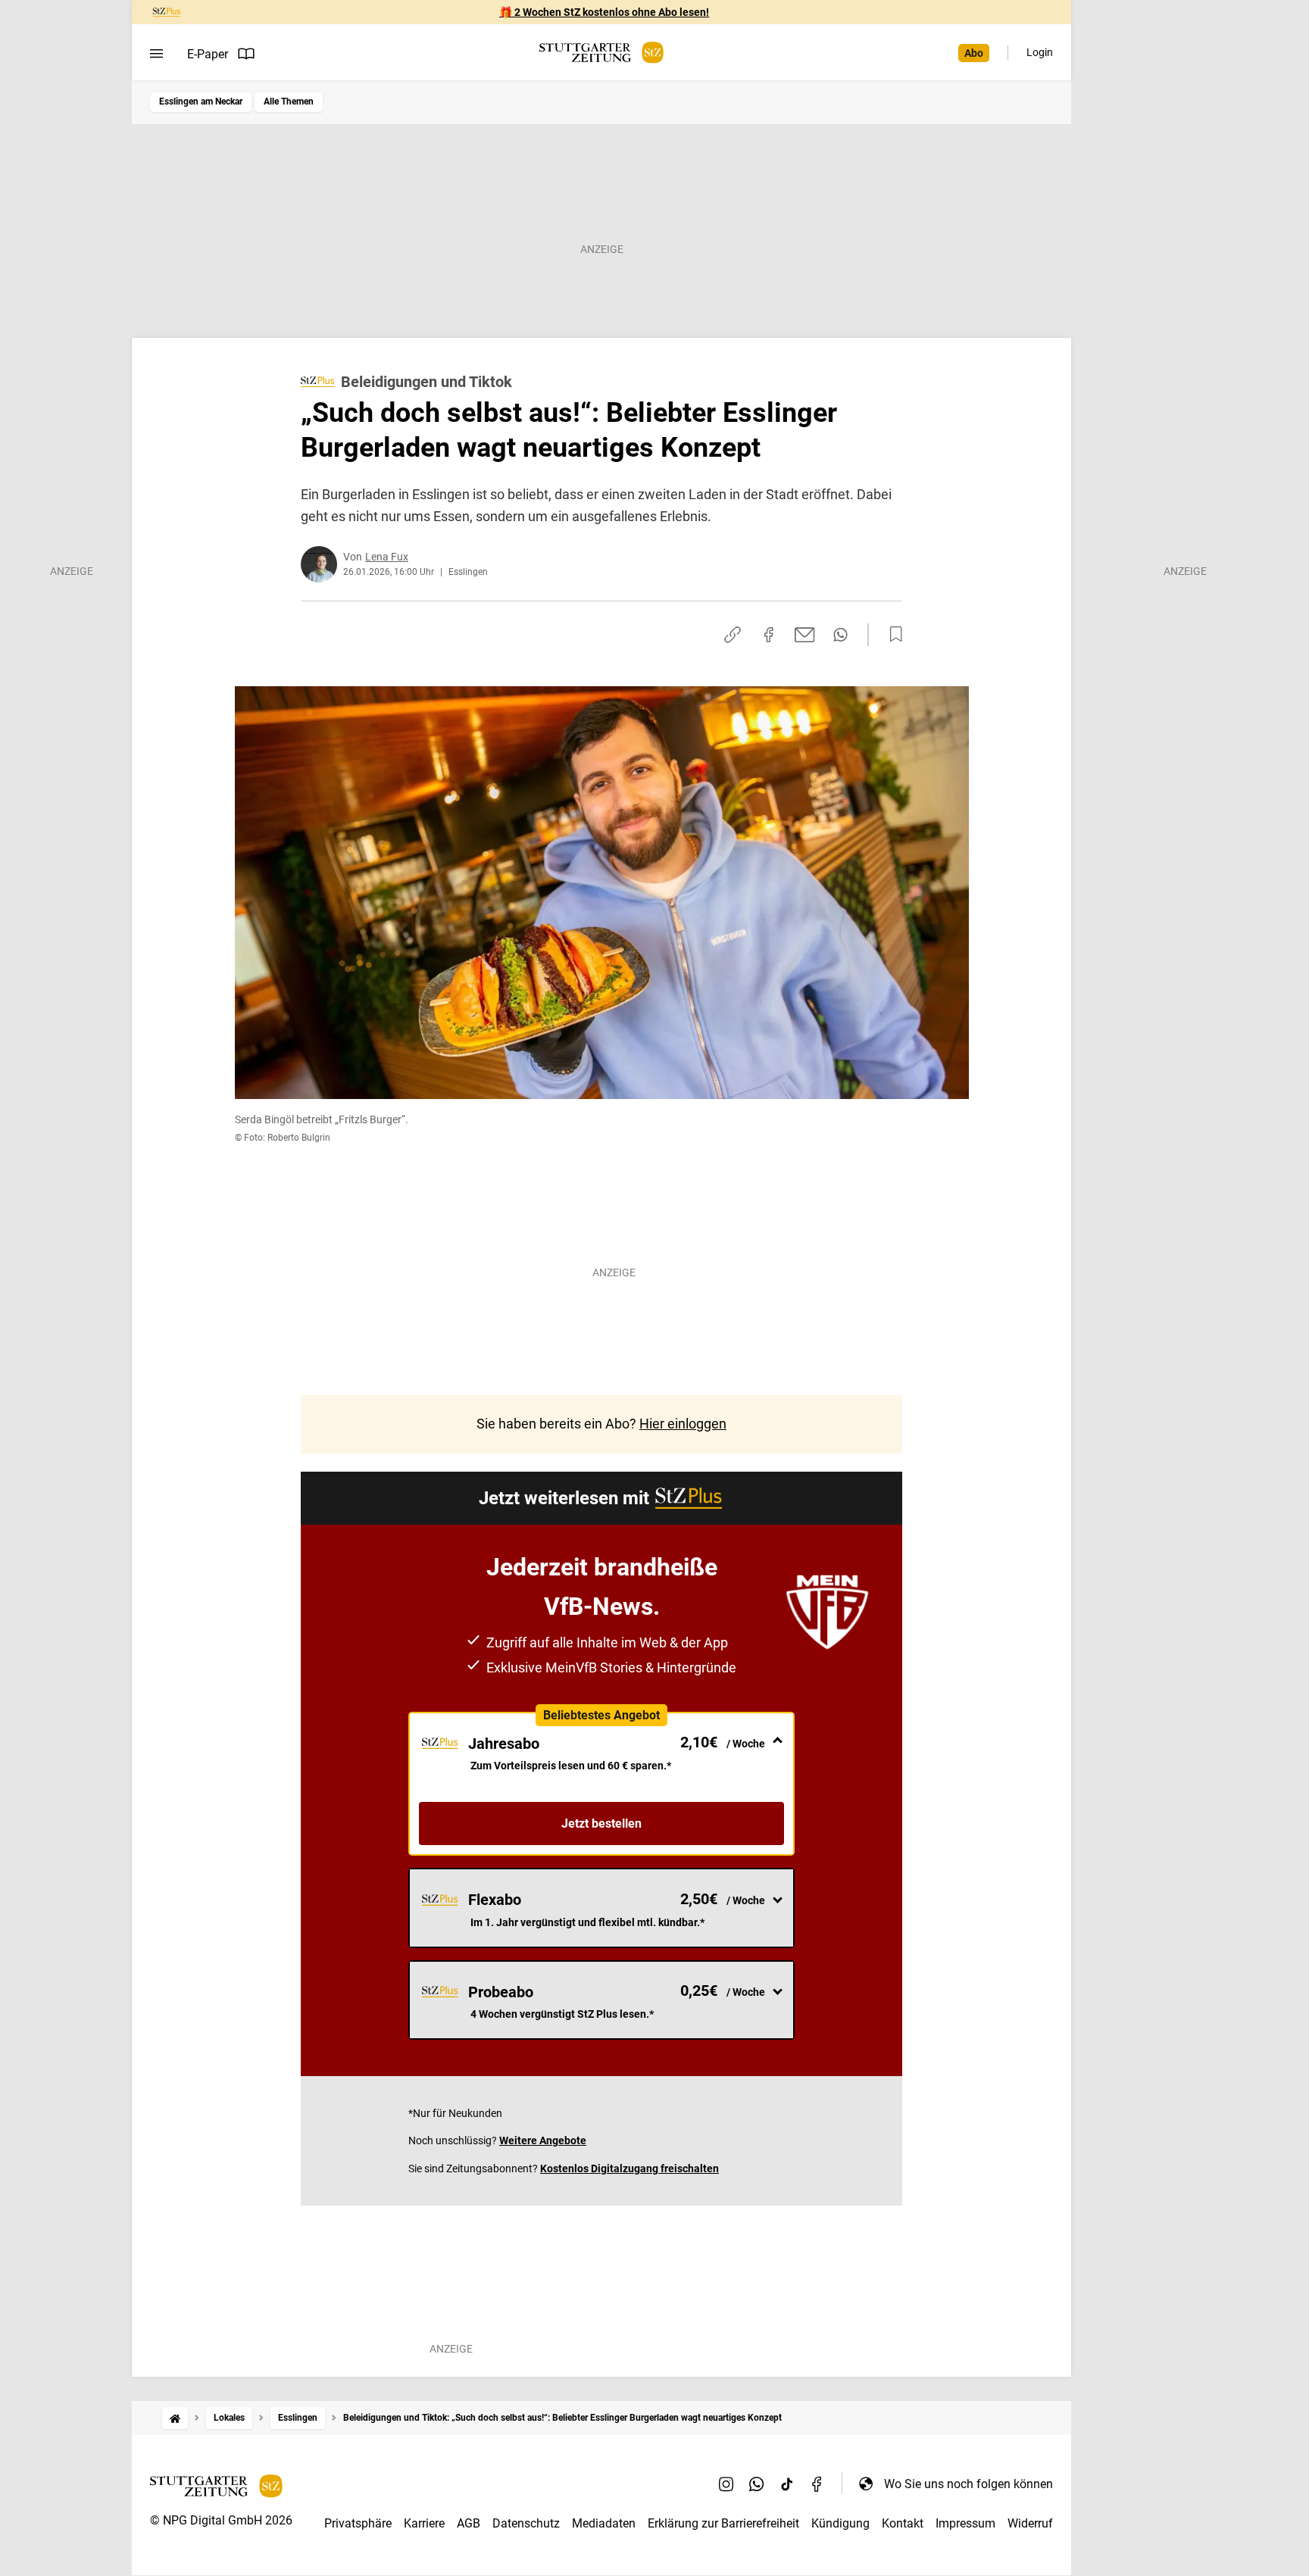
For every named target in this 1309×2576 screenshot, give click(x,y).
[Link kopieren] (733, 635)
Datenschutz (526, 2523)
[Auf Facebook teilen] (769, 635)
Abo (974, 53)
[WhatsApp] (757, 2484)
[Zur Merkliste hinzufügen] (892, 635)
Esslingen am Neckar (201, 101)
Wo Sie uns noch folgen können (968, 2484)
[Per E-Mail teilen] (805, 635)
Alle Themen (289, 101)
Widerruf (1030, 2523)
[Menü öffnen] (156, 54)
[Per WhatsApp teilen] (840, 635)
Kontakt (903, 2523)
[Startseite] (175, 2418)
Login (1040, 52)
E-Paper (208, 54)
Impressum (965, 2523)
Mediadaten (604, 2523)
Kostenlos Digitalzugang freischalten (630, 2169)
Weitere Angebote (543, 2140)
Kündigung (840, 2523)
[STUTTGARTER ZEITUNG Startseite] (601, 53)
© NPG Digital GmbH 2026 (221, 2520)
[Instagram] (726, 2484)
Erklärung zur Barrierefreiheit (723, 2523)
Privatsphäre (358, 2523)
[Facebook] (817, 2484)
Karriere (424, 2523)
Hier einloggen (683, 1424)
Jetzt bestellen (601, 1823)
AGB (469, 2523)
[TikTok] (787, 2484)
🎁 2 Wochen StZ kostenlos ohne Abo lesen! (604, 12)
